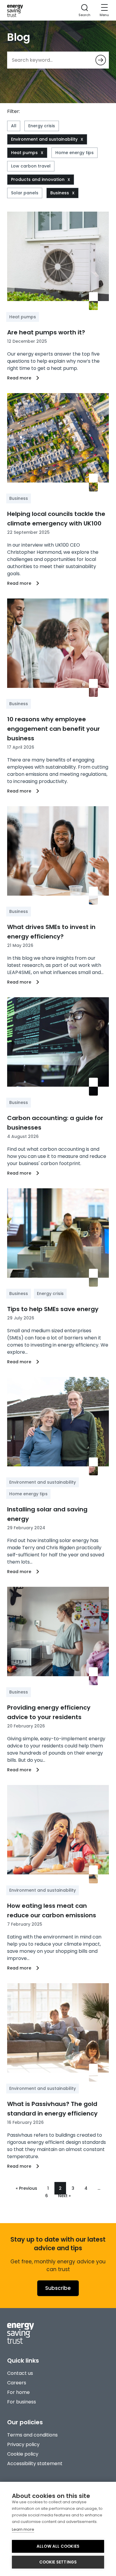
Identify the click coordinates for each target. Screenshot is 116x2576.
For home (18, 2392)
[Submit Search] (101, 60)
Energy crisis (42, 126)
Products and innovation (38, 179)
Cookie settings (58, 2562)
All (14, 126)
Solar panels (25, 193)
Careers (17, 2383)
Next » (64, 2196)
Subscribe (58, 2288)
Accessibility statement (35, 2463)
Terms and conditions (32, 2435)
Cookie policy (23, 2454)
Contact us (20, 2373)
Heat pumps (24, 153)
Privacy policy (23, 2444)
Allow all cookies (58, 2546)
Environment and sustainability (44, 139)
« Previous (26, 2188)
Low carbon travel (31, 166)
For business (22, 2402)
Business (60, 193)
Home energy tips (75, 153)
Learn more (23, 2529)
